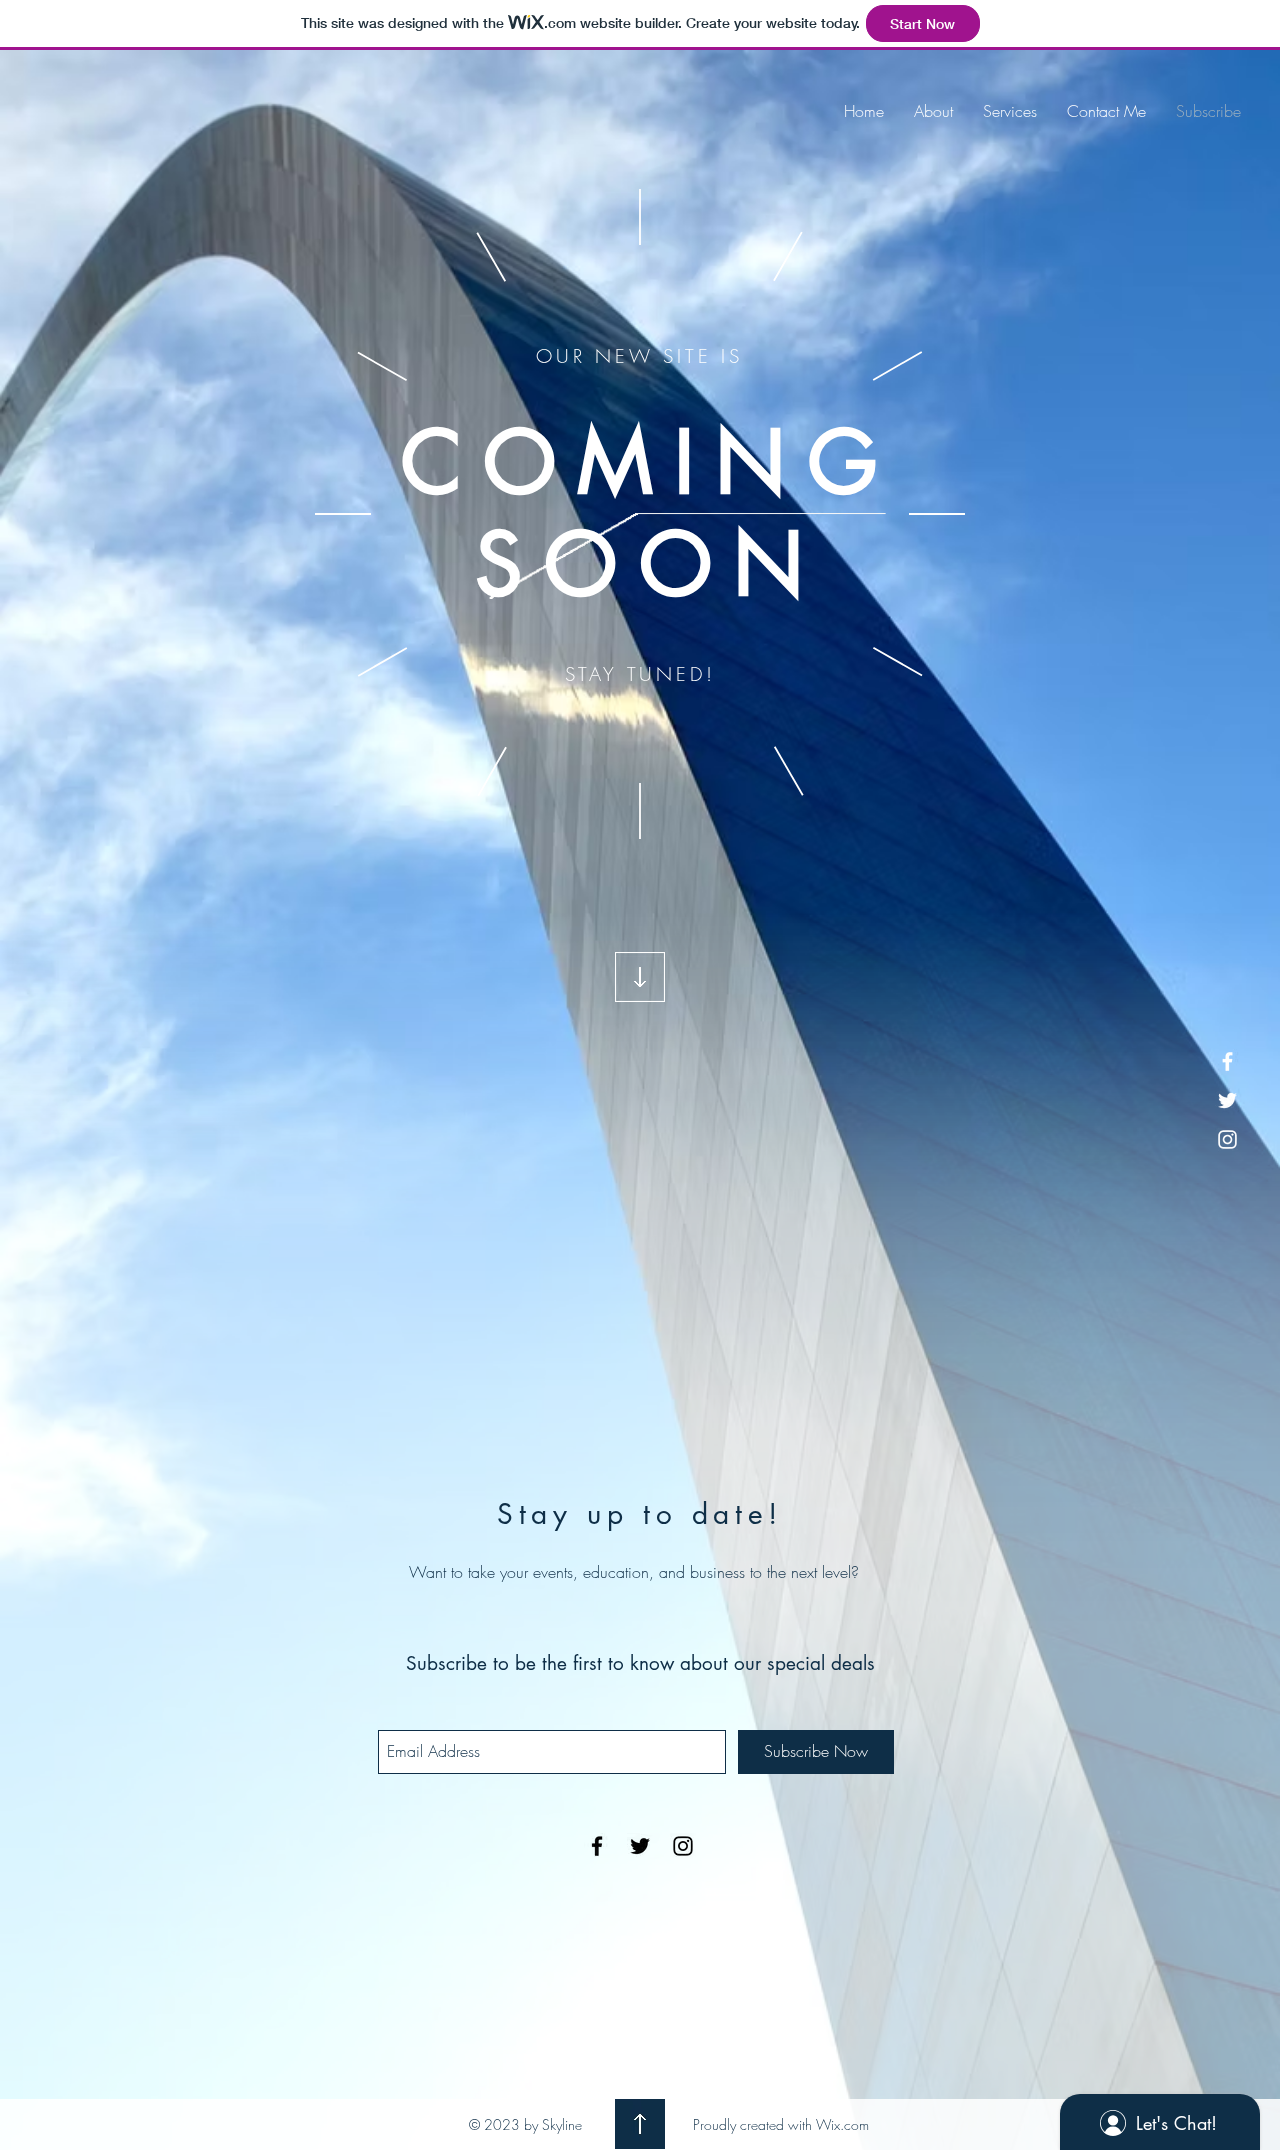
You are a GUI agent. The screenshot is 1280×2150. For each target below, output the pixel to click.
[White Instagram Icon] (1227, 1139)
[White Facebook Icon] (1227, 1061)
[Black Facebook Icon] (597, 1846)
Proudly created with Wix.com (781, 2124)
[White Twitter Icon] (1227, 1100)
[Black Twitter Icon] (640, 1846)
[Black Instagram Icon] (683, 1846)
